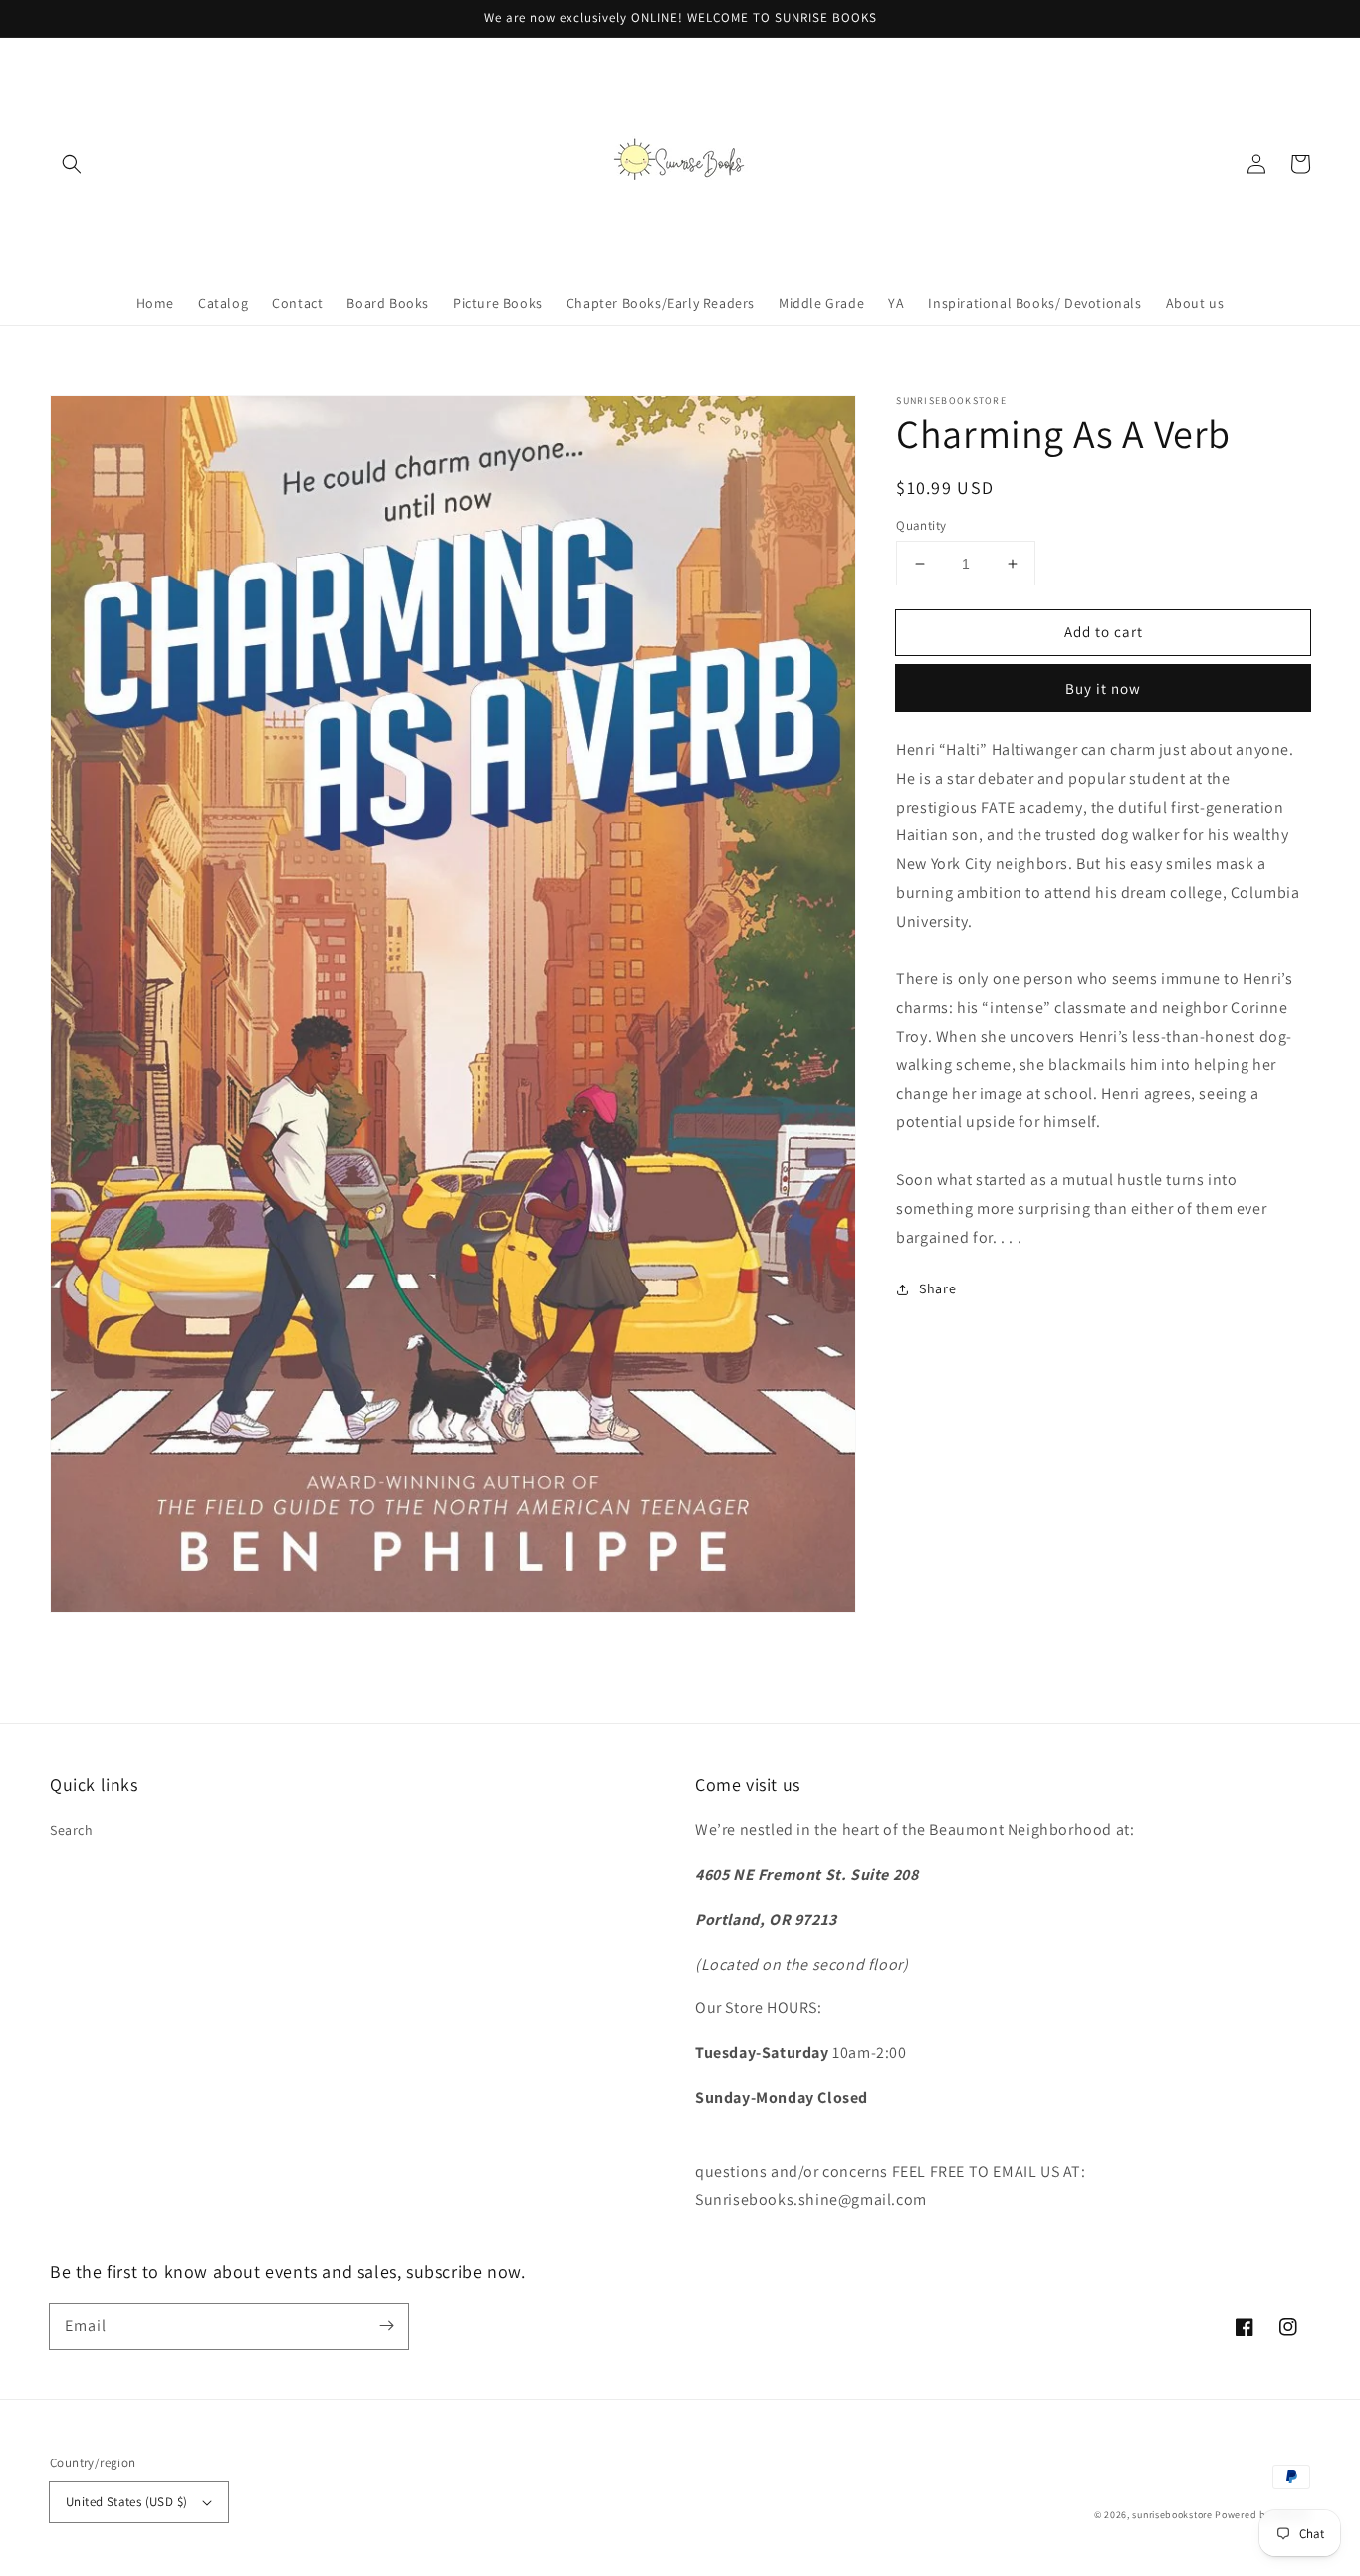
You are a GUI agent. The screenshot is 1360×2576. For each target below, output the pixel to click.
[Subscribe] (386, 2326)
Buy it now (1103, 689)
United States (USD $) (126, 2502)
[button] (72, 164)
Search (72, 1830)
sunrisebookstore (1172, 2515)
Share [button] (937, 1288)
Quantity (921, 525)
